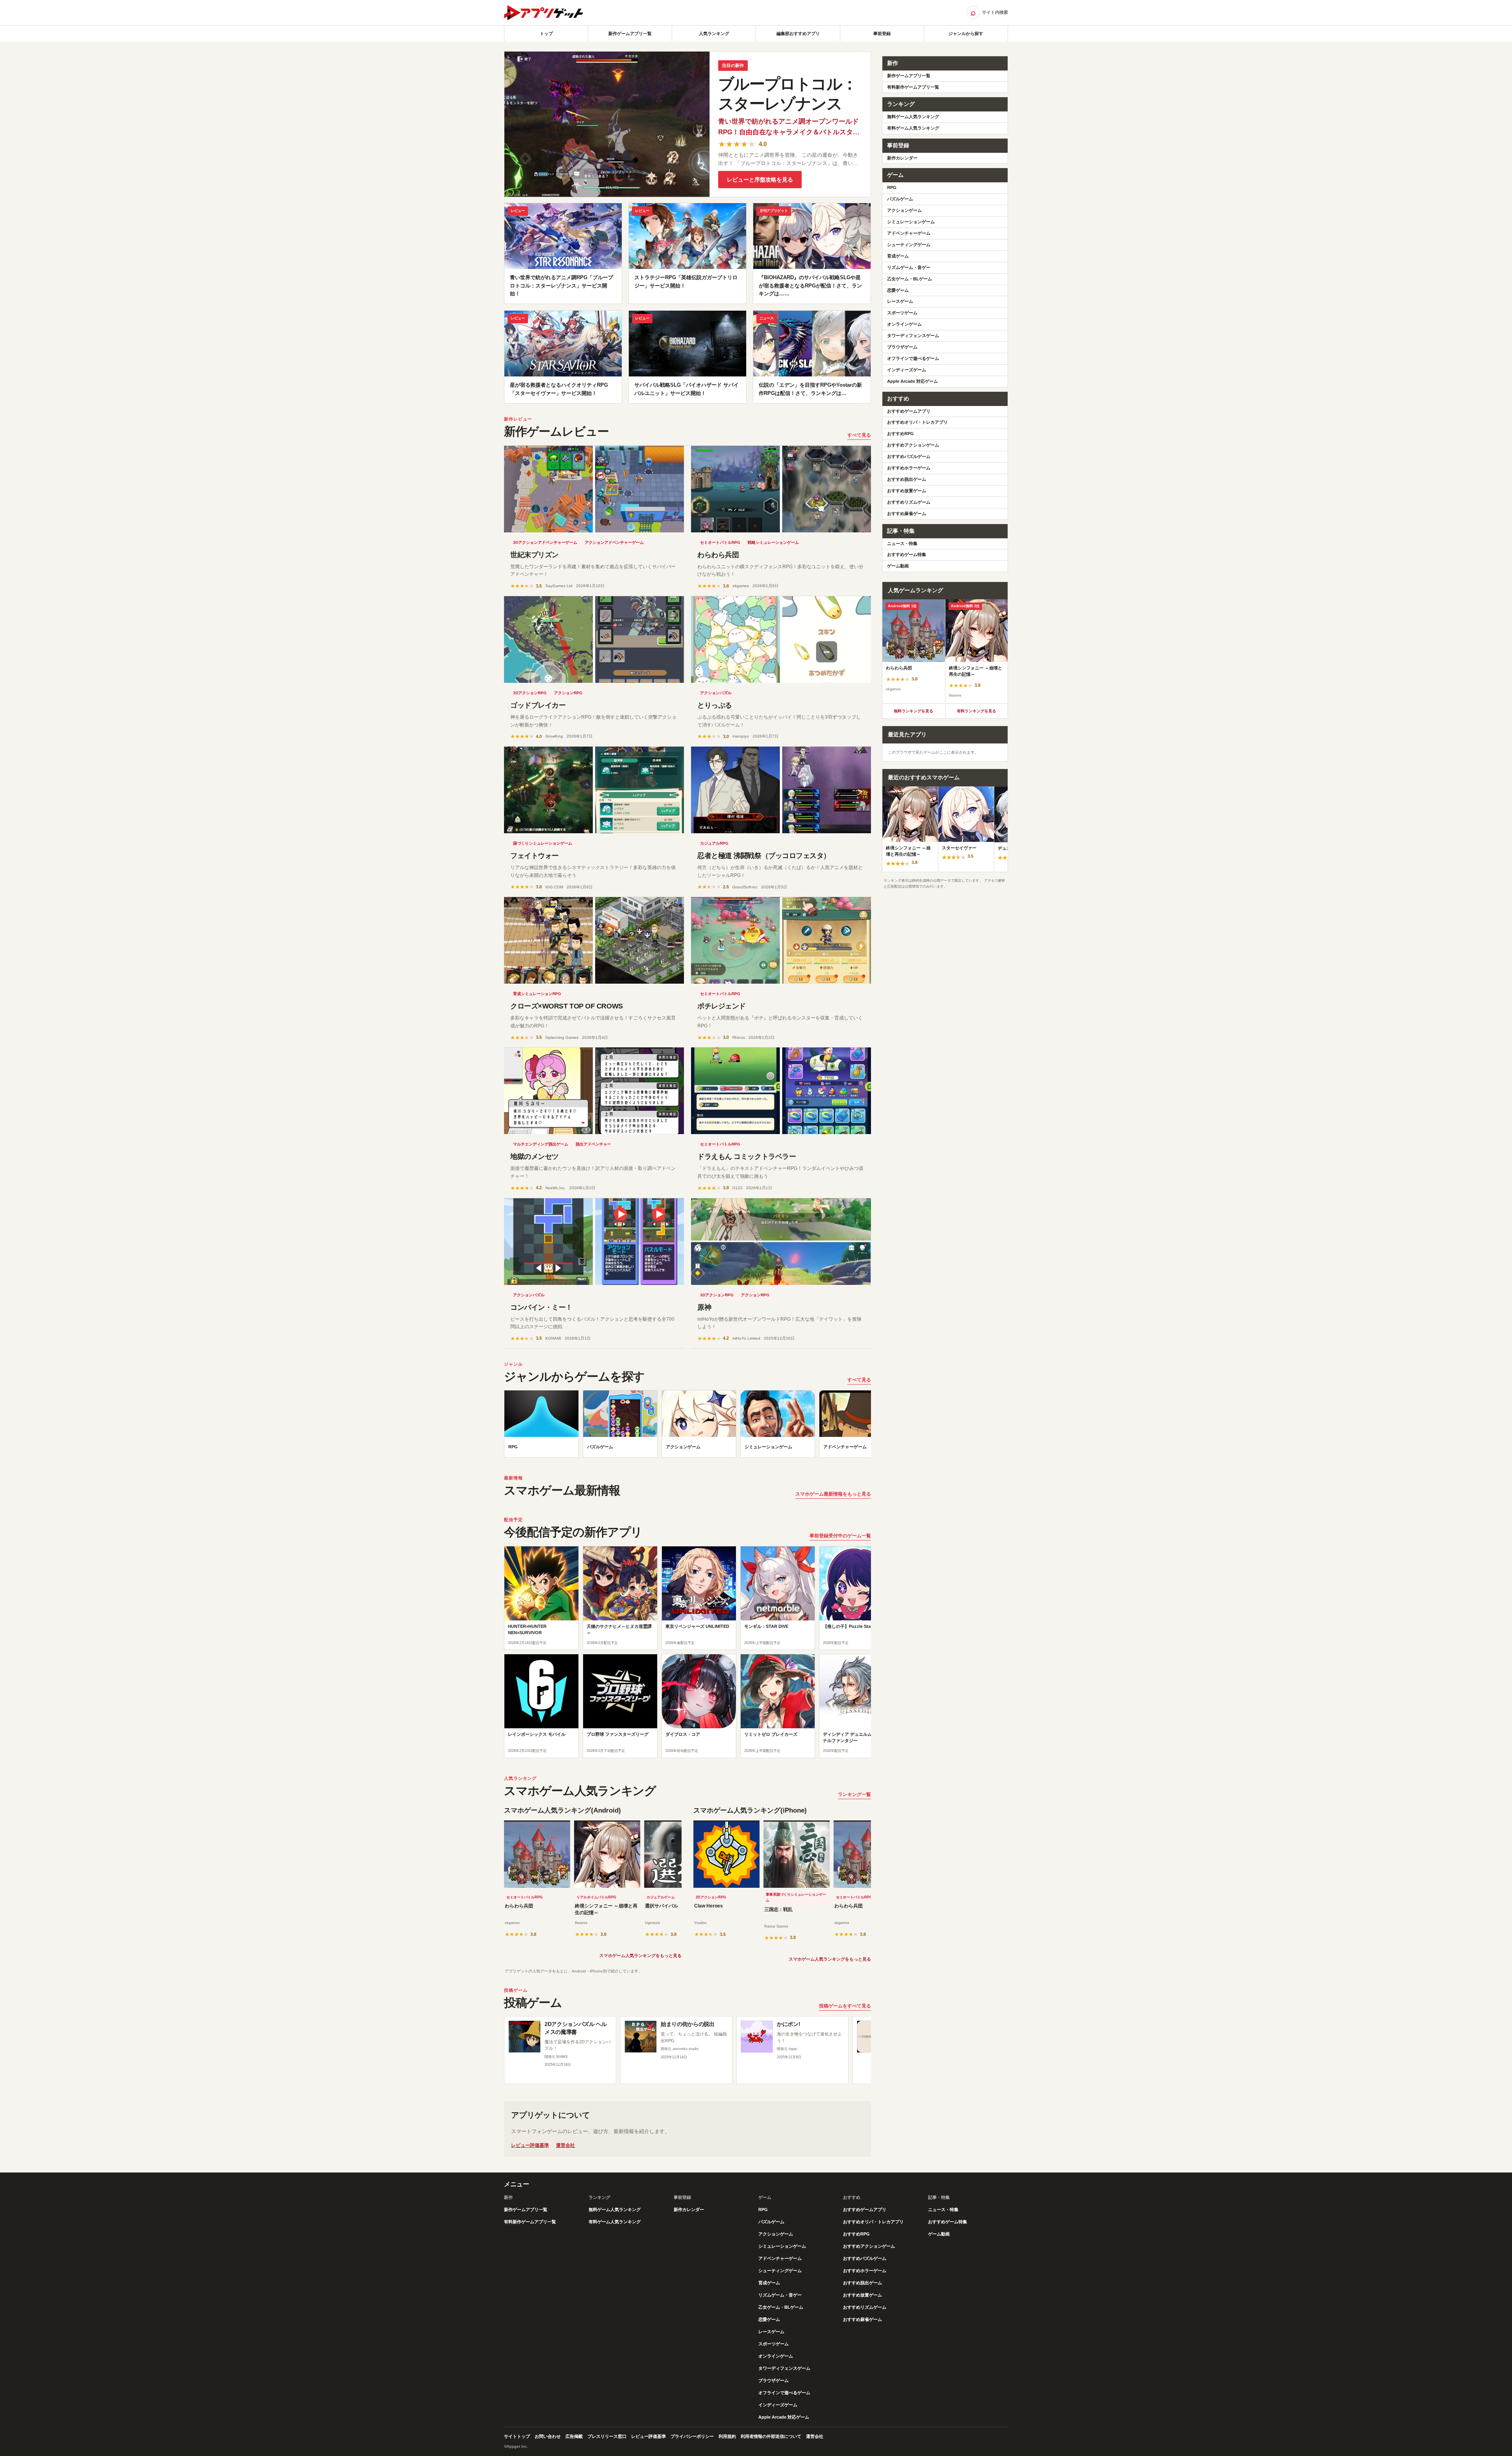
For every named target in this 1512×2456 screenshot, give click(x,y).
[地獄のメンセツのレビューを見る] (594, 1091)
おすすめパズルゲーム (909, 456)
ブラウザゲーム (902, 347)
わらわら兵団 (718, 555)
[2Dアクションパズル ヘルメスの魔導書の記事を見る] (524, 2037)
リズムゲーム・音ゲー (909, 267)
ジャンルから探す (966, 33)
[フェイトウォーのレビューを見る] (594, 790)
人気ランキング (714, 33)
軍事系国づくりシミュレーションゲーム (796, 1898)
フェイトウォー (535, 856)
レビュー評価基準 (530, 2145)
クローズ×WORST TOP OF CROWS (567, 1006)
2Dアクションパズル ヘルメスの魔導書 (575, 2028)
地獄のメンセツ (535, 1157)
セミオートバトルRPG (720, 542)
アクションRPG (568, 693)
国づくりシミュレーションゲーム (543, 843)
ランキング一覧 (854, 1794)
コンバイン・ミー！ (541, 1307)
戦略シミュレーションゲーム (773, 542)
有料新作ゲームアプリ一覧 (913, 87)
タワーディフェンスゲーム (913, 335)
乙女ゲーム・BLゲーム (910, 279)
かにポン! (788, 2024)
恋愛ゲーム (898, 290)
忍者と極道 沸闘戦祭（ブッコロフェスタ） (764, 856)
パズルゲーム (900, 199)
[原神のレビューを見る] (781, 1242)
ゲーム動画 (898, 566)
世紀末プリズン (535, 555)
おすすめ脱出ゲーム (907, 479)
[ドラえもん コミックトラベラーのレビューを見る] (781, 1091)
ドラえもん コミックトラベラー (747, 1157)
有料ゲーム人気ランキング (913, 128)
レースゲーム (900, 301)
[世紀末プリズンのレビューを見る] (594, 489)
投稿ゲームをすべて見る (845, 2006)
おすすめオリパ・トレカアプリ (917, 422)
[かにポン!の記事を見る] (757, 2037)
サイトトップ (517, 2436)
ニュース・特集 (902, 543)
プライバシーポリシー (692, 2436)
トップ (546, 33)
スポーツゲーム (902, 313)
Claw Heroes (709, 1906)
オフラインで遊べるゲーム (913, 358)
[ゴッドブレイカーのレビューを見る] (594, 639)
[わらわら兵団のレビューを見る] (781, 489)
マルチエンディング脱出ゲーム (541, 1144)
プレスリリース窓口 (607, 2436)
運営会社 (565, 2145)
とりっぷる (715, 705)
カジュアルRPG (714, 843)
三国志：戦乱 (778, 1909)
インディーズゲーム (907, 370)
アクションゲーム (904, 210)
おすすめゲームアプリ (909, 411)
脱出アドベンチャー (593, 1144)
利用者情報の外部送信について (771, 2436)
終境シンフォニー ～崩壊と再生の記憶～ (606, 1909)
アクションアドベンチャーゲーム (614, 542)
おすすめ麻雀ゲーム (907, 513)
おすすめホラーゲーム (909, 468)
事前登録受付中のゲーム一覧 (840, 1536)
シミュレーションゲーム (911, 222)
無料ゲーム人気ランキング (913, 117)
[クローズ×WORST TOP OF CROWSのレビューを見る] (594, 940)
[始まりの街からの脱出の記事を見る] (641, 2037)
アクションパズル (716, 693)
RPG (892, 187)
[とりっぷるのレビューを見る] (781, 639)
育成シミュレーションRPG (537, 994)
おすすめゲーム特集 (907, 554)
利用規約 (727, 2436)
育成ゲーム (898, 256)
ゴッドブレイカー (538, 705)
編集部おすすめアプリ (798, 33)
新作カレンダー (902, 158)
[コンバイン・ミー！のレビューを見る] (594, 1242)
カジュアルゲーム (661, 1897)
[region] (687, 1426)
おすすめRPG (901, 434)
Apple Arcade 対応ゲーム (913, 381)
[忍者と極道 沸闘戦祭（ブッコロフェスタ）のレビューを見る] (781, 790)
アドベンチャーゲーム (909, 233)
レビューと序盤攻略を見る (760, 180)
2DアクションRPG (711, 1897)
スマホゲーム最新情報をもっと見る (833, 1494)
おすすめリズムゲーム (909, 502)
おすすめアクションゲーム (913, 445)
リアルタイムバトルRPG (596, 1897)
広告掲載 (574, 2436)
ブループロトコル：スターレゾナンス (788, 94)
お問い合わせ (548, 2436)
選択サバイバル (661, 1906)
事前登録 (882, 33)
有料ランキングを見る (976, 711)
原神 (704, 1307)
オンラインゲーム (904, 324)
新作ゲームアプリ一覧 (630, 33)
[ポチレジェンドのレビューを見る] (781, 940)
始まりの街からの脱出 (688, 2024)
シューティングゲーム (909, 245)
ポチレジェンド (722, 1006)
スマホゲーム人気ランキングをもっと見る (640, 1956)
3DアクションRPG (530, 693)
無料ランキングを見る (913, 711)
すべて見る (859, 435)
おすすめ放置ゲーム (907, 491)
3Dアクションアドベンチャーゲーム (545, 542)
